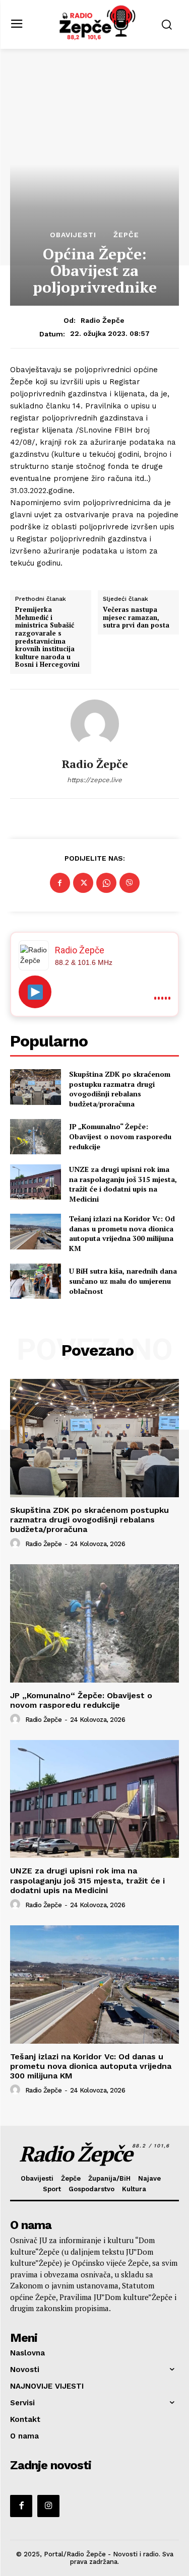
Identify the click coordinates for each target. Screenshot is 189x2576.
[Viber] (130, 883)
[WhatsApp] (106, 883)
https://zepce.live (94, 780)
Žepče (126, 235)
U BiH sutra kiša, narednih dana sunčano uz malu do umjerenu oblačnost (123, 1281)
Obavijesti (73, 235)
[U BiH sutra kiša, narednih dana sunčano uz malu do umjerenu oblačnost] (36, 1281)
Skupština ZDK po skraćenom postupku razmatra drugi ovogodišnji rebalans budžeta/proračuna (120, 1089)
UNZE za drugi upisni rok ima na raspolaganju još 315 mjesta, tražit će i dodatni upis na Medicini (123, 1184)
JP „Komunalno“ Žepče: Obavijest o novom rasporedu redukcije (120, 1136)
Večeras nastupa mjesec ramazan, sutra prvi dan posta (136, 618)
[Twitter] (83, 883)
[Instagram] (48, 2506)
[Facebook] (60, 883)
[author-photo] (17, 1544)
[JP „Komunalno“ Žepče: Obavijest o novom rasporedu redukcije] (36, 1137)
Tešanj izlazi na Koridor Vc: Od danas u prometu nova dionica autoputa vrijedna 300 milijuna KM (122, 1233)
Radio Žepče (103, 320)
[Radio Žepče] (95, 724)
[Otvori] (35, 992)
